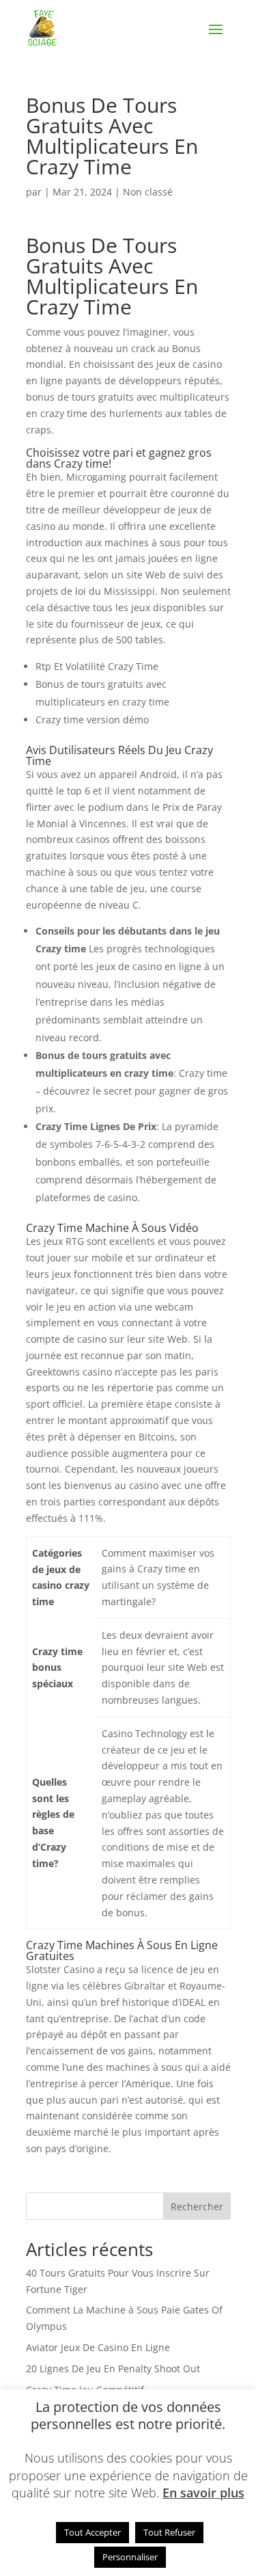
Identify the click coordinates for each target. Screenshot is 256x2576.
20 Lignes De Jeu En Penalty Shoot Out (113, 2369)
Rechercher (197, 2206)
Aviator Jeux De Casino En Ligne (98, 2347)
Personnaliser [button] (130, 2557)
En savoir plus (203, 2493)
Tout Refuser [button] (169, 2532)
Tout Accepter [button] (93, 2532)
